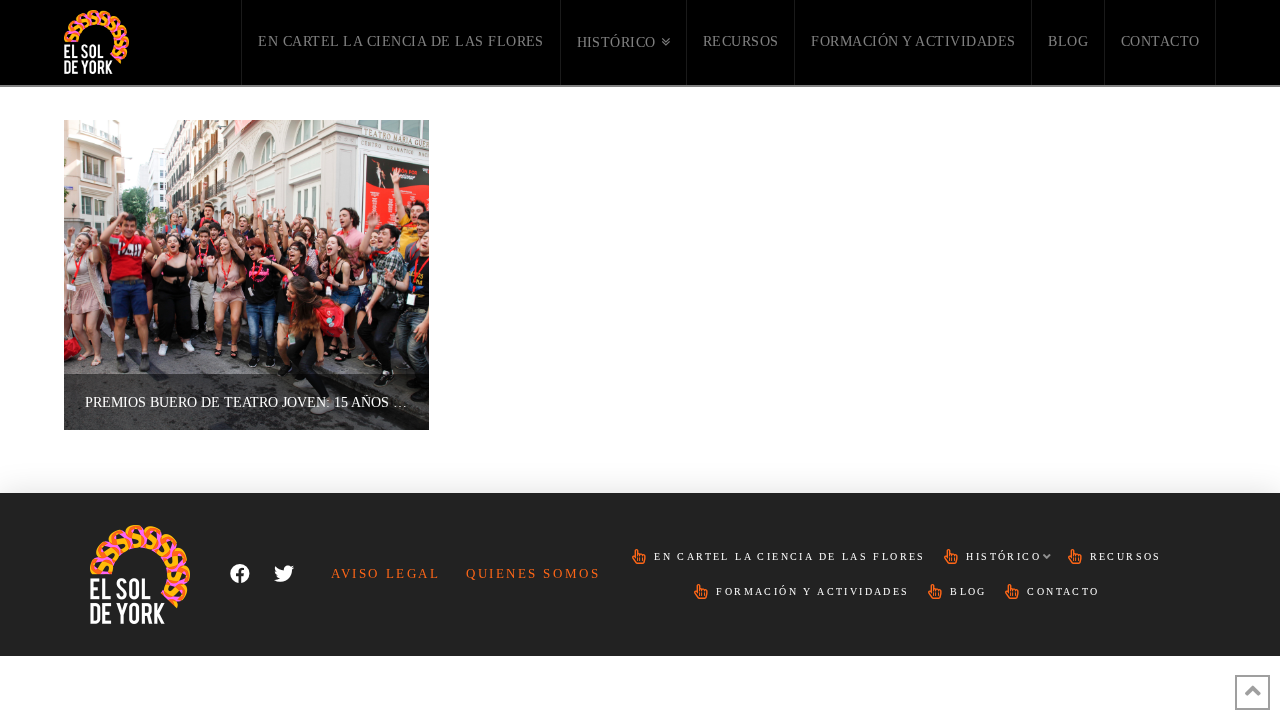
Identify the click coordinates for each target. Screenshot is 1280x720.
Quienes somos (533, 574)
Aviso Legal (385, 574)
